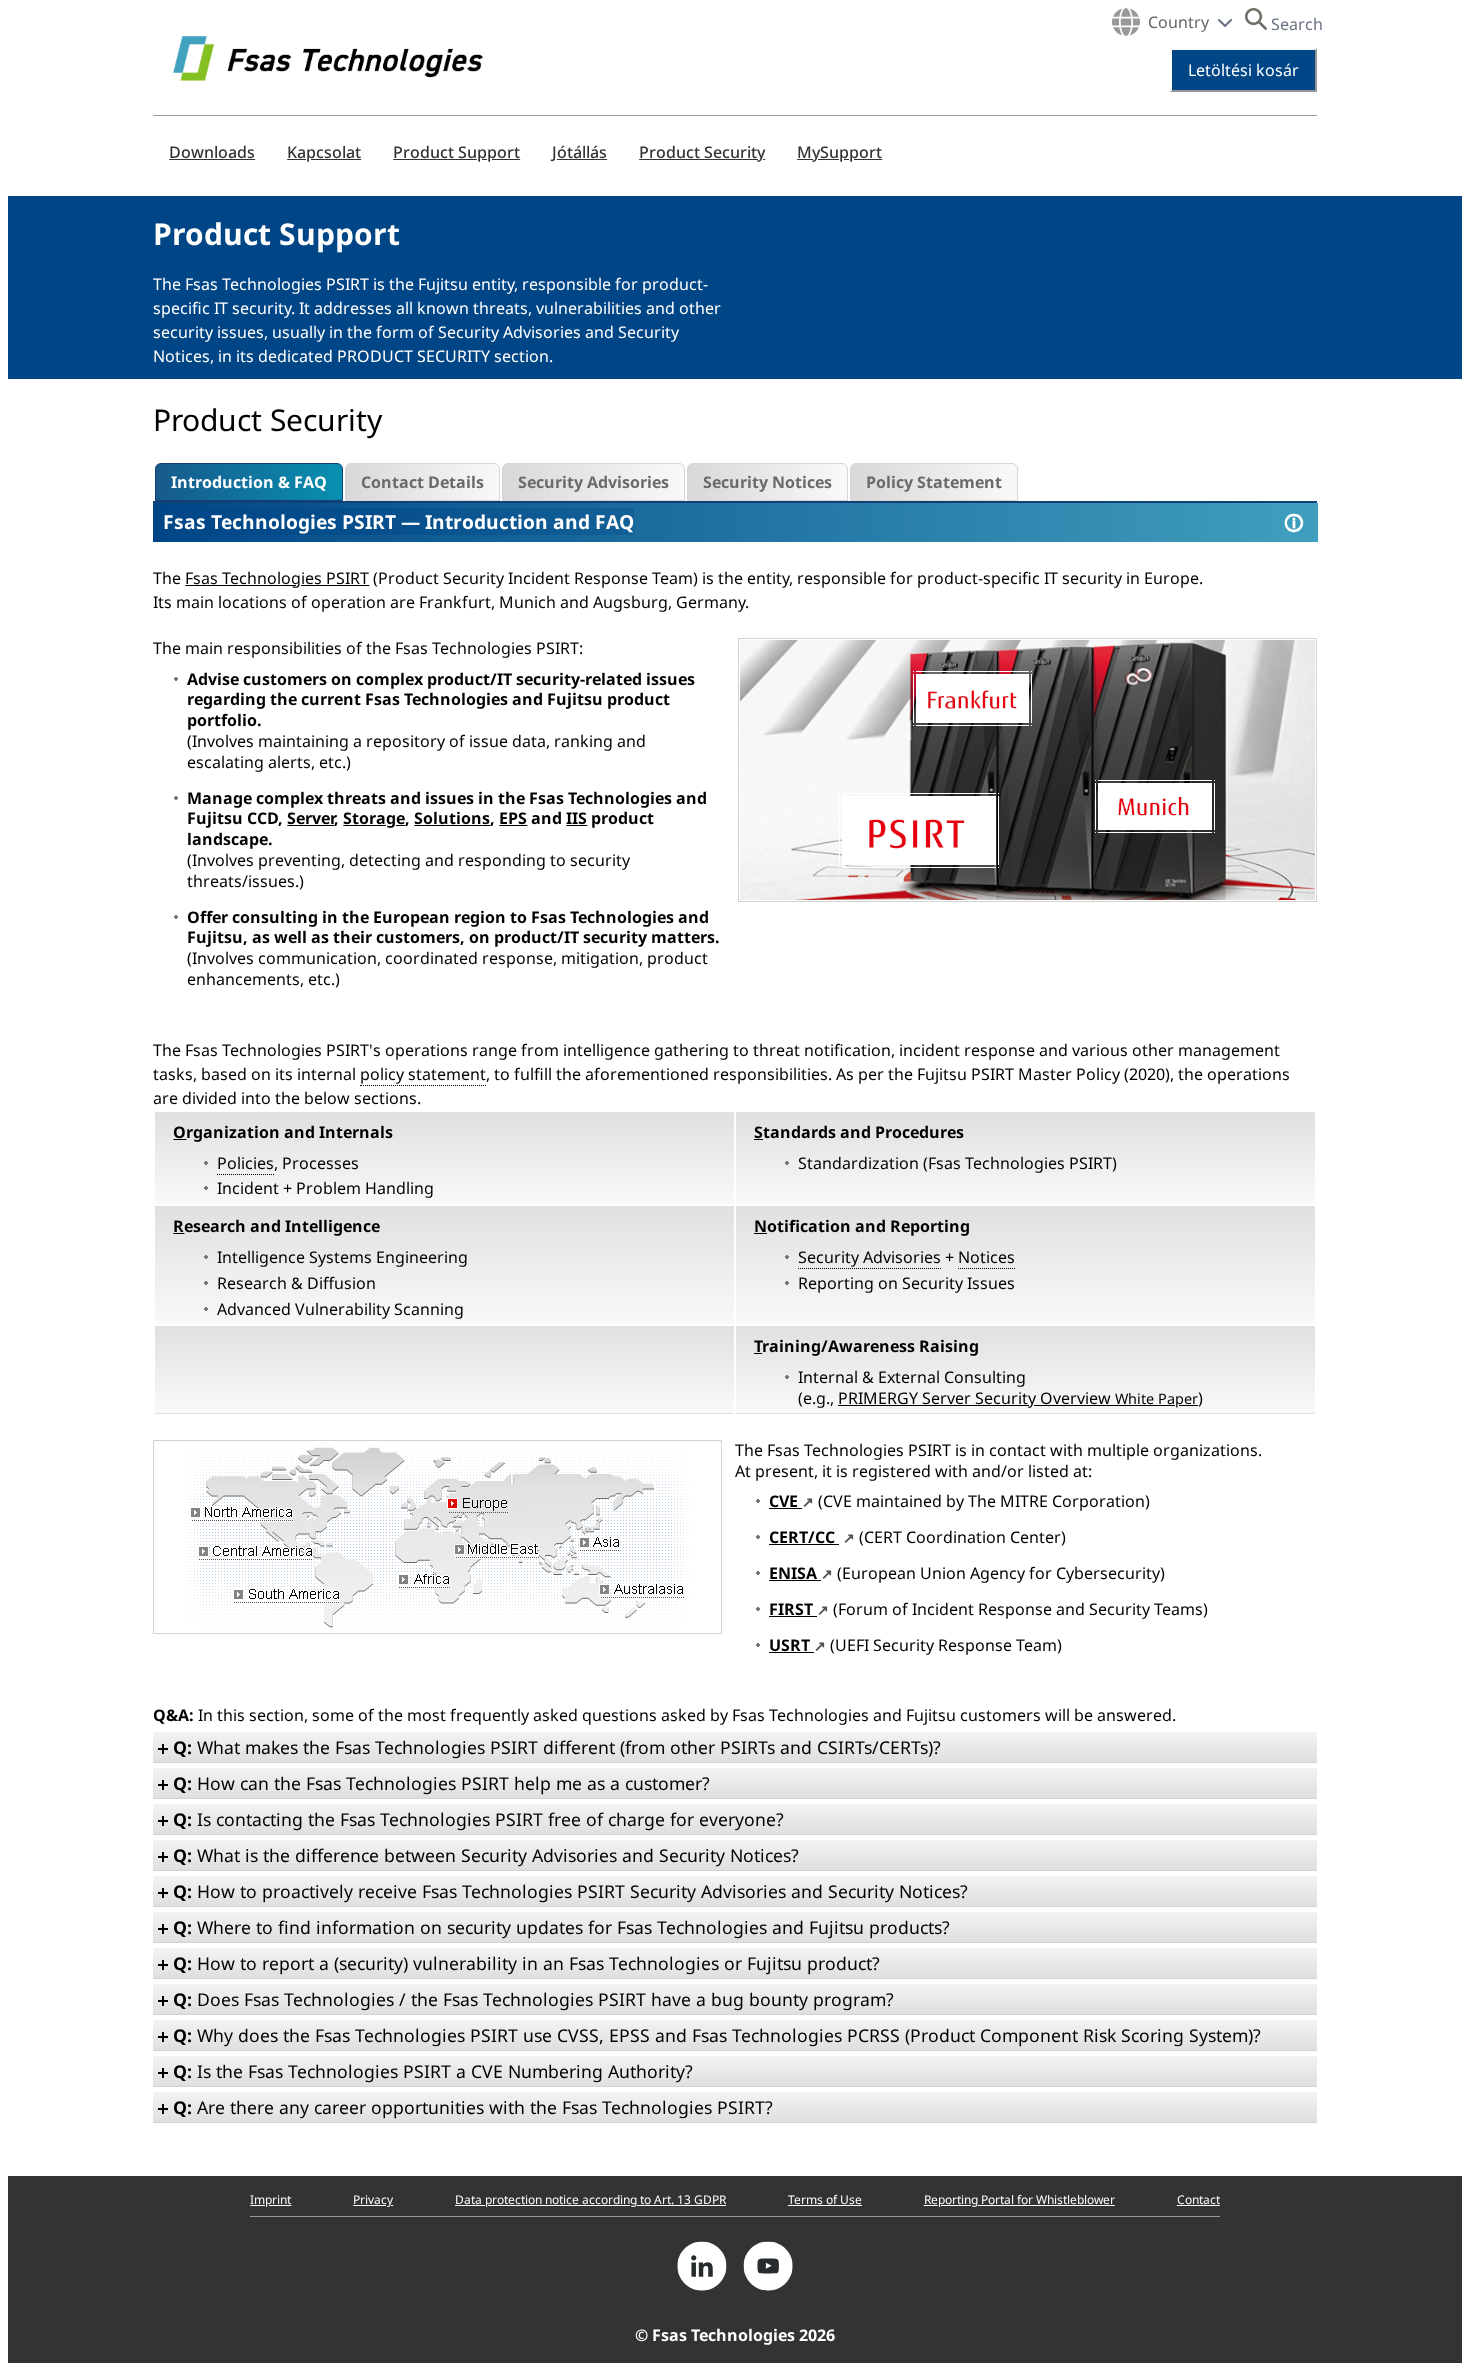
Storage (374, 818)
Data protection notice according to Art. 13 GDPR (590, 2199)
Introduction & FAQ (249, 482)
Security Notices (767, 482)
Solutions (452, 818)
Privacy (373, 2199)
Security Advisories (593, 482)
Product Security (702, 152)
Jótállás (579, 152)
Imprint (270, 2199)
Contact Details (422, 482)
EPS (513, 818)
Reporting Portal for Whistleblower (1019, 2199)
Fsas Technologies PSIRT (279, 521)
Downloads (212, 152)
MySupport (839, 152)
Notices (986, 1257)
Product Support (456, 152)
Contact (1198, 2199)
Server (310, 818)
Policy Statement (934, 482)
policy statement (423, 1074)
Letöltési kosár (1243, 70)
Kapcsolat (324, 152)
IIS (576, 818)
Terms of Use (825, 2199)
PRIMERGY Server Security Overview (1018, 1398)
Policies (245, 1163)
